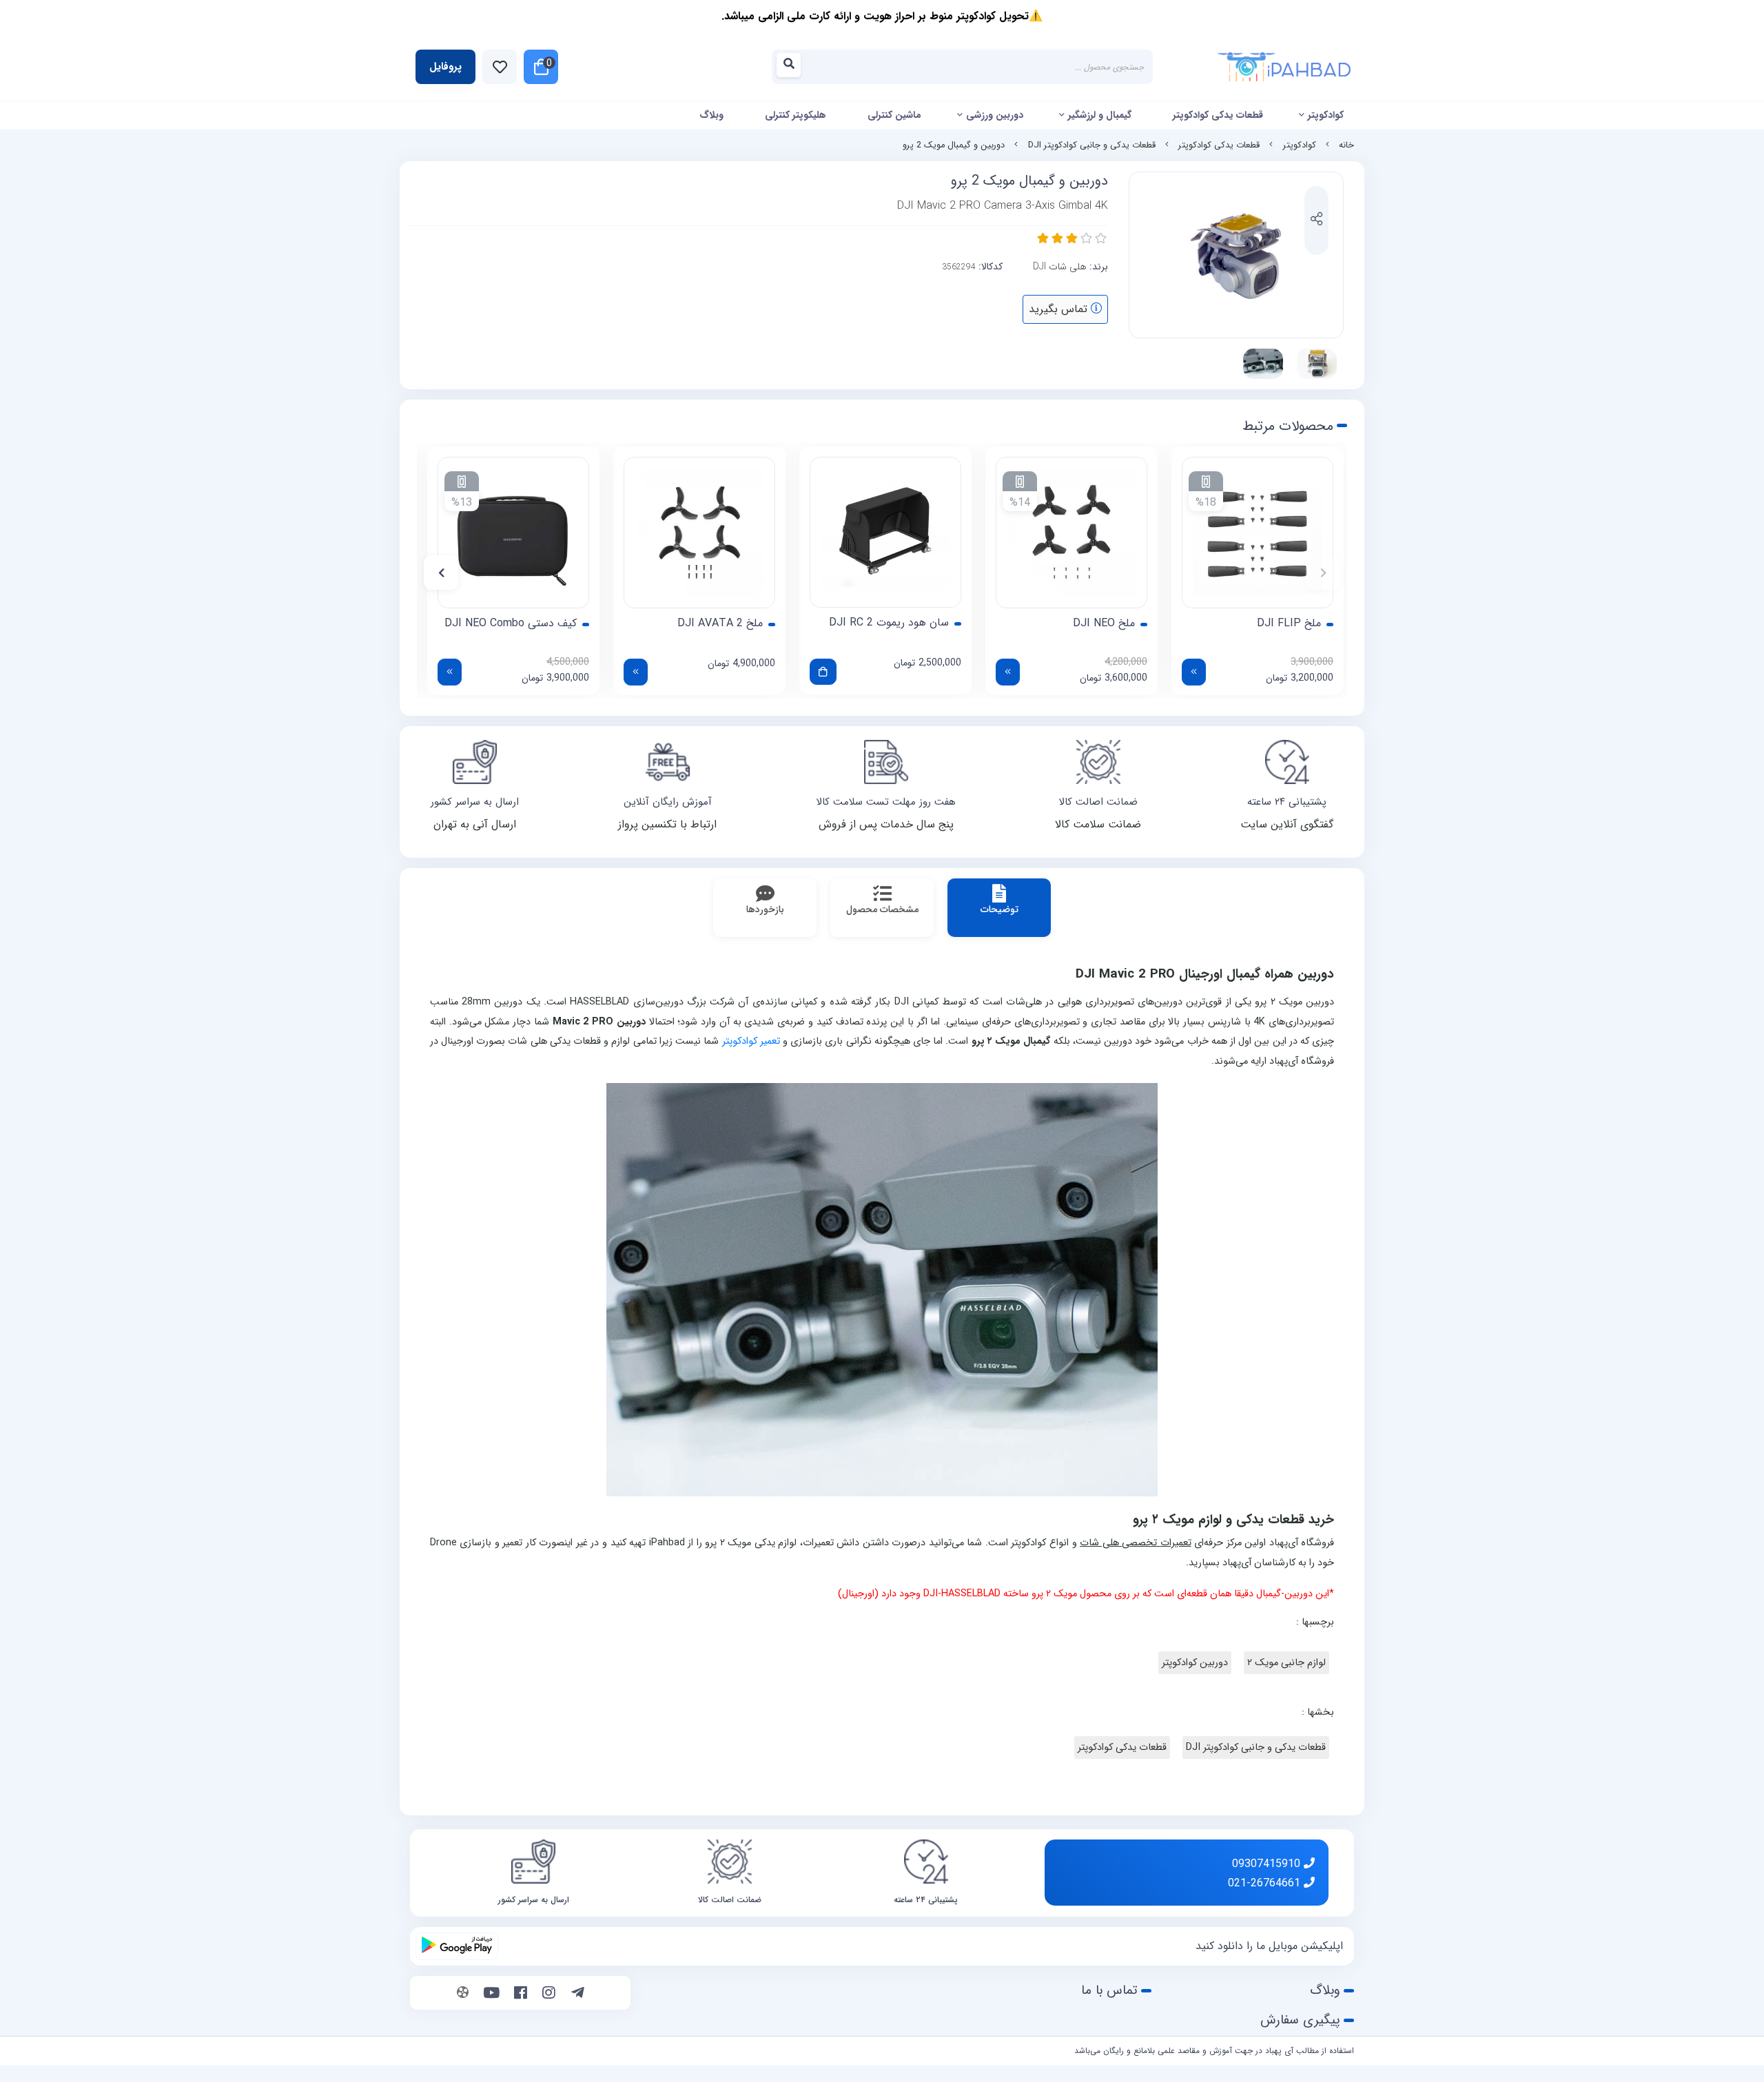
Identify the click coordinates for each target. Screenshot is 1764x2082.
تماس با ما (1109, 1990)
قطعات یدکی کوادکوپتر (1218, 115)
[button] (1323, 573)
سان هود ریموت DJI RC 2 (889, 623)
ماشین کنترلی (894, 115)
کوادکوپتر (1326, 115)
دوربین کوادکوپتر (1195, 1663)
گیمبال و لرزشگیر (1100, 115)
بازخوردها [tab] (765, 909)
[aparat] (463, 1995)
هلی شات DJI (1060, 267)
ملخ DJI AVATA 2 (720, 623)
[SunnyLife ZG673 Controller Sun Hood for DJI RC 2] (885, 532)
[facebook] (521, 1995)
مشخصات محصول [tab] (882, 909)
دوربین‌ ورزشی (995, 115)
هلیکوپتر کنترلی (796, 115)
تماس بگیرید (1060, 309)
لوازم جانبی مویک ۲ (1286, 1663)
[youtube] (492, 1995)
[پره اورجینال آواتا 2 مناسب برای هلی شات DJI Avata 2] (699, 533)
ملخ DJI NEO (1104, 623)
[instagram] (549, 1995)
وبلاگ (711, 115)
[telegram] (578, 1995)
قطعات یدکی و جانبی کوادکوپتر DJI (1092, 145)
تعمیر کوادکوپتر (751, 1041)
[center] (793, 67)
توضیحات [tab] (999, 909)
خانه (1346, 145)
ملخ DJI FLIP (1289, 623)
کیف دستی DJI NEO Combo (511, 623)
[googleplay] (457, 1946)
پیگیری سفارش (1300, 2020)
